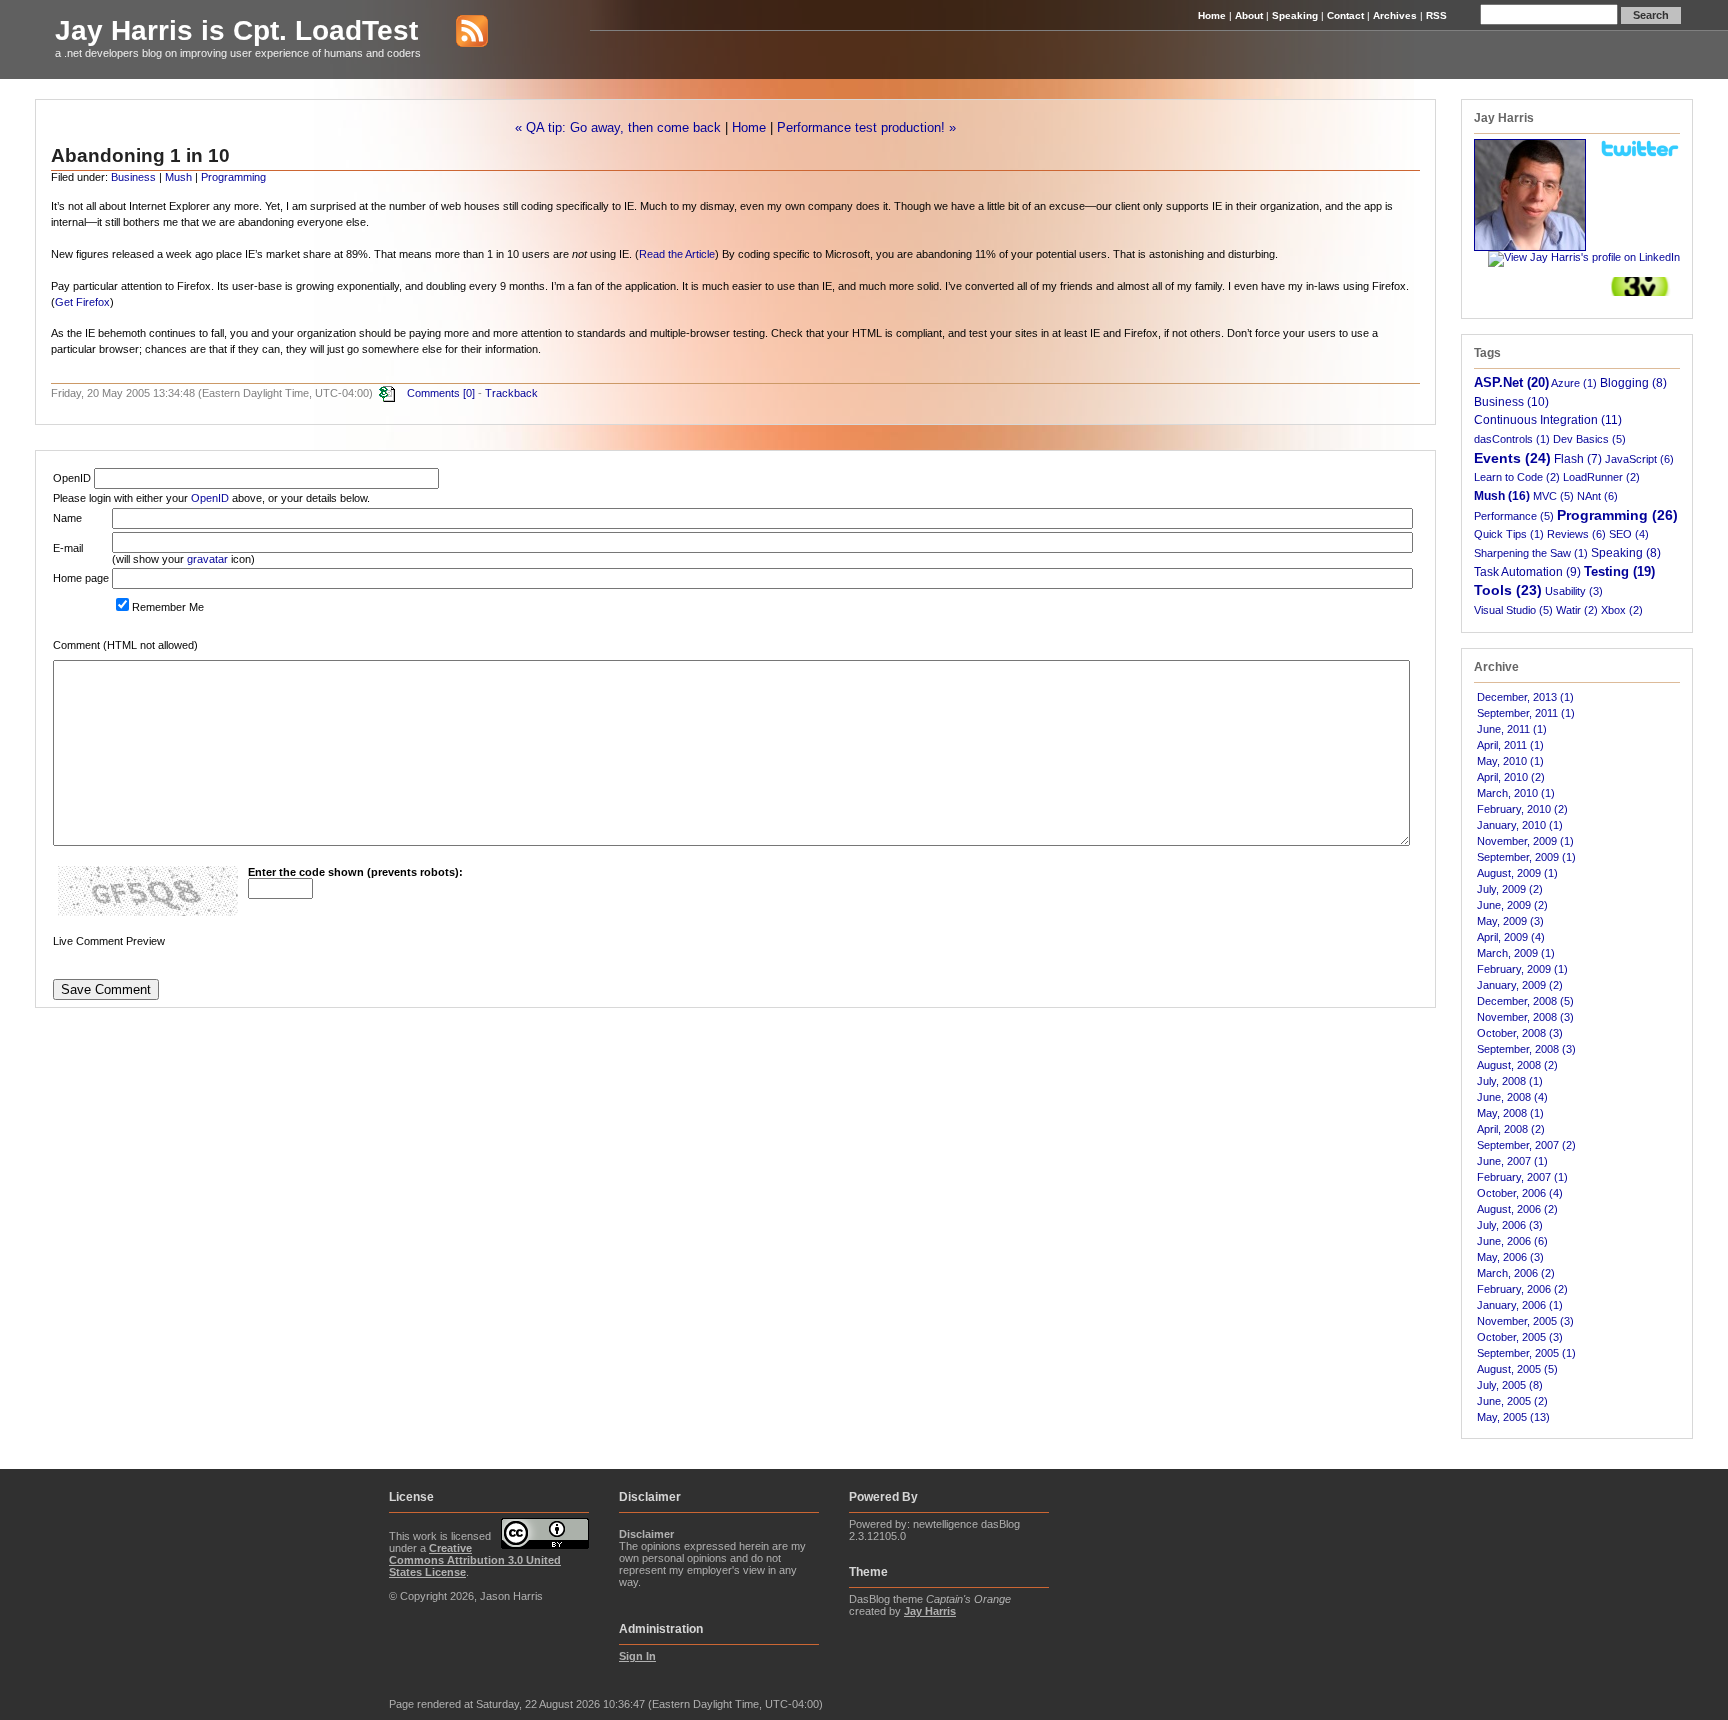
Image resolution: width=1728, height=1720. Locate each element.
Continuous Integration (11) (1548, 419)
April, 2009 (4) (1511, 937)
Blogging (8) (1633, 382)
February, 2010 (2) (1522, 809)
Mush (178, 177)
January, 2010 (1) (1520, 825)
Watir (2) (1577, 610)
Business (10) (1511, 401)
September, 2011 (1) (1526, 713)
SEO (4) (1629, 534)
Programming (233, 177)
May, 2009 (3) (1510, 921)
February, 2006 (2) (1522, 1289)
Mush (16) (1502, 496)
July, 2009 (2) (1510, 889)
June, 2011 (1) (1512, 729)
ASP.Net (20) (1511, 382)
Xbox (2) (1622, 610)
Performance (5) (1514, 516)
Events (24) (1512, 458)
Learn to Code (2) (1517, 477)
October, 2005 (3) (1520, 1337)
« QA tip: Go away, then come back (618, 127)
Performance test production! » (866, 127)
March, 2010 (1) (1516, 793)
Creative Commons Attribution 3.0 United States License (475, 1560)
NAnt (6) (1597, 496)
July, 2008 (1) (1510, 1081)
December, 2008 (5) (1525, 1001)
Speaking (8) (1626, 552)
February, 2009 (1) (1522, 969)
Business (133, 177)
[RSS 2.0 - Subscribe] (457, 30)
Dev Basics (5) (1589, 439)
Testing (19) (1619, 571)
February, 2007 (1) (1522, 1177)
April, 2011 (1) (1510, 745)
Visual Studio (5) (1513, 610)
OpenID (210, 498)
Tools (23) (1508, 590)
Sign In (637, 1656)
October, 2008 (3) (1520, 1033)
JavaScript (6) (1639, 459)
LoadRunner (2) (1601, 477)
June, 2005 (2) (1512, 1401)
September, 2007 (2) (1526, 1145)
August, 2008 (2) (1517, 1065)
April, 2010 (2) (1511, 777)
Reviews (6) (1576, 534)
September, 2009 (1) (1526, 857)
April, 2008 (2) (1511, 1129)
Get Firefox (82, 302)
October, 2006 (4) (1520, 1193)
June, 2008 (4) (1512, 1097)
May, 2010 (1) (1510, 761)
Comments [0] (441, 393)
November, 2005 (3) (1525, 1321)
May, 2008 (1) (1510, 1113)
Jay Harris (930, 1611)
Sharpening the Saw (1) (1531, 553)
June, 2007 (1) (1512, 1161)
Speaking (1295, 15)
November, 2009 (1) (1525, 841)
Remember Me (168, 607)
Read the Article (677, 254)
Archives (1395, 15)
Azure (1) (1574, 383)
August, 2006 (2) (1517, 1209)
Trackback (511, 393)
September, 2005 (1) (1526, 1353)
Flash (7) (1578, 458)
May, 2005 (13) (1513, 1417)
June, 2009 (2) (1512, 905)
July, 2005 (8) (1510, 1385)
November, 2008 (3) (1525, 1017)
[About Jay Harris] (1530, 247)
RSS (1436, 15)
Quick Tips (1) (1509, 534)
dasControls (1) (1512, 439)
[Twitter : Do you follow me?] (1640, 154)
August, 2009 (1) (1517, 873)
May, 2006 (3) (1510, 1257)
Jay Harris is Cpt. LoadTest (236, 30)
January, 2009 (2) (1520, 985)
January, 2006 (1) (1520, 1305)
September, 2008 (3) (1526, 1049)
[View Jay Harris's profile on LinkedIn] (1584, 257)
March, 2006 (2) (1516, 1273)
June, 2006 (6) (1512, 1241)
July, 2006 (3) (1510, 1225)
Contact (1345, 15)
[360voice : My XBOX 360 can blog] (1640, 292)
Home (1212, 15)
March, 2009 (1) (1516, 953)
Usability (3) (1574, 591)
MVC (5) (1553, 496)
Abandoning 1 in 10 (140, 155)
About (1249, 15)
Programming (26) (1617, 515)
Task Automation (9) (1527, 571)
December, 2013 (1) (1525, 697)
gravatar (207, 559)
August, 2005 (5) (1517, 1369)
